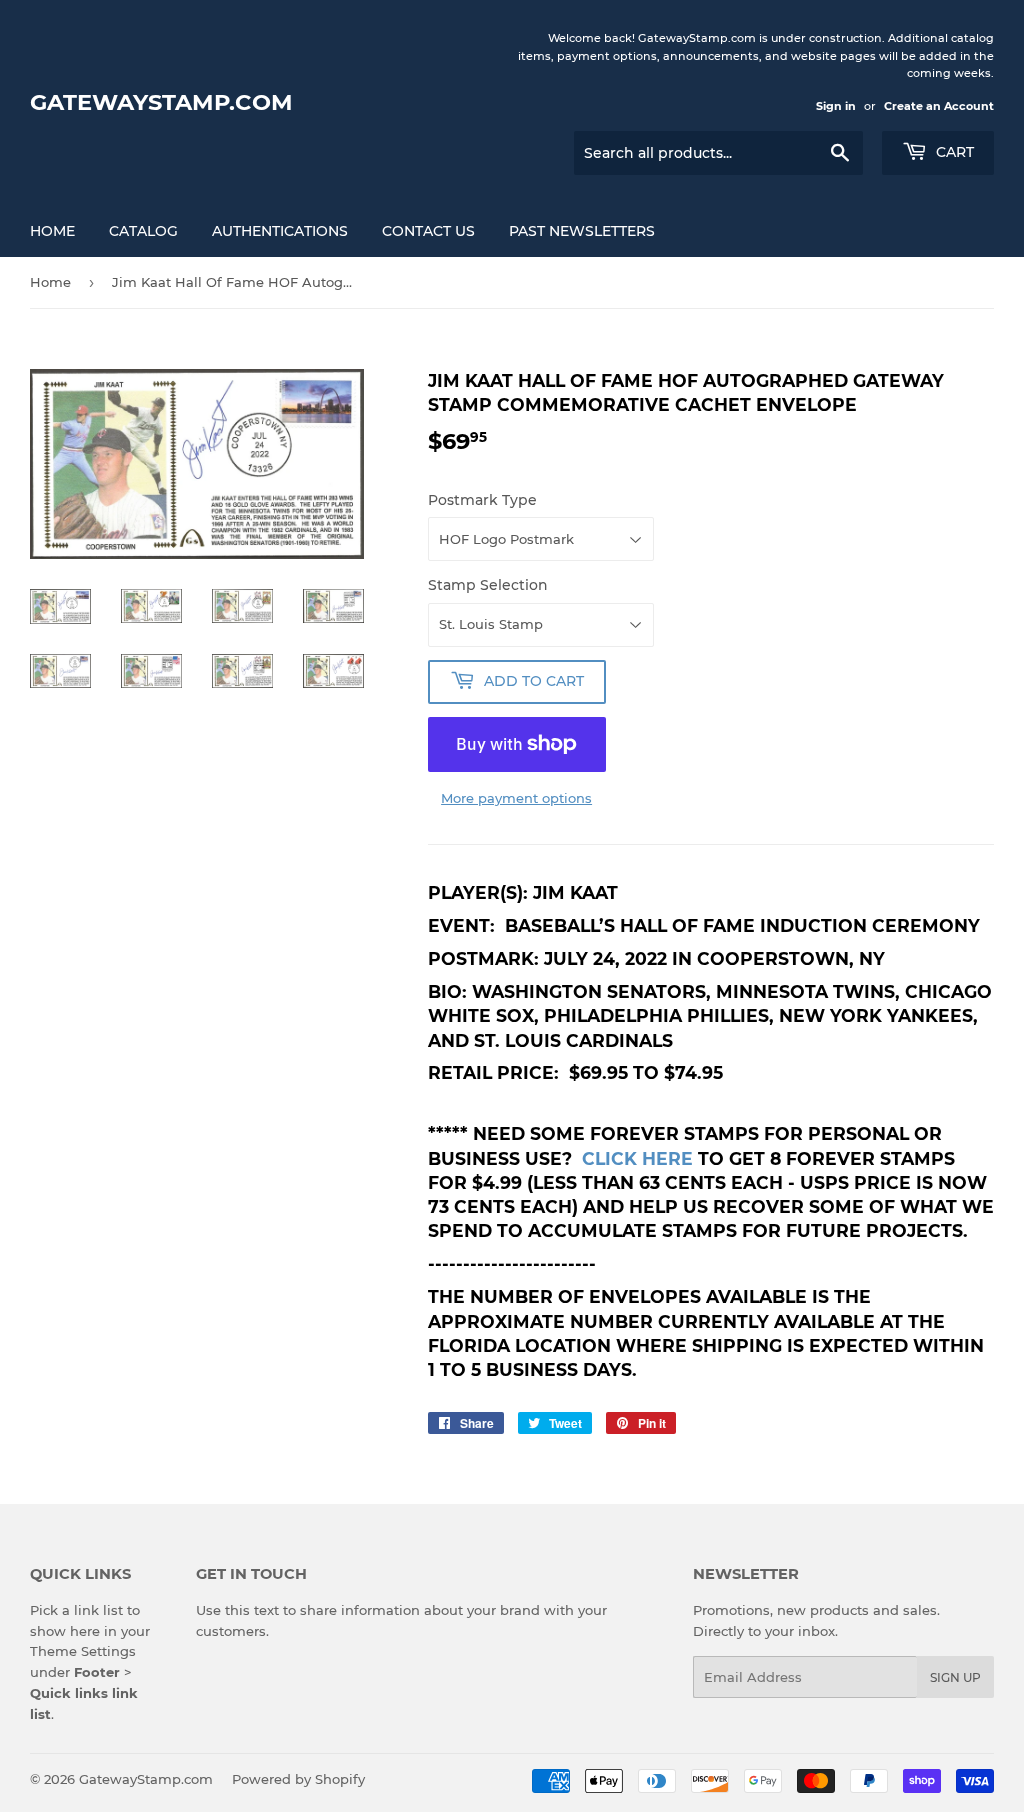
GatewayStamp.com (161, 102)
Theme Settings (83, 1651)
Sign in (836, 106)
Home (52, 231)
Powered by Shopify (298, 1779)
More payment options (516, 798)
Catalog (143, 231)
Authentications (280, 231)
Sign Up (955, 1677)
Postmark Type (482, 500)
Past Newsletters (582, 231)
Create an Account (939, 106)
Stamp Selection (488, 585)
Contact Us (428, 231)
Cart (953, 152)
